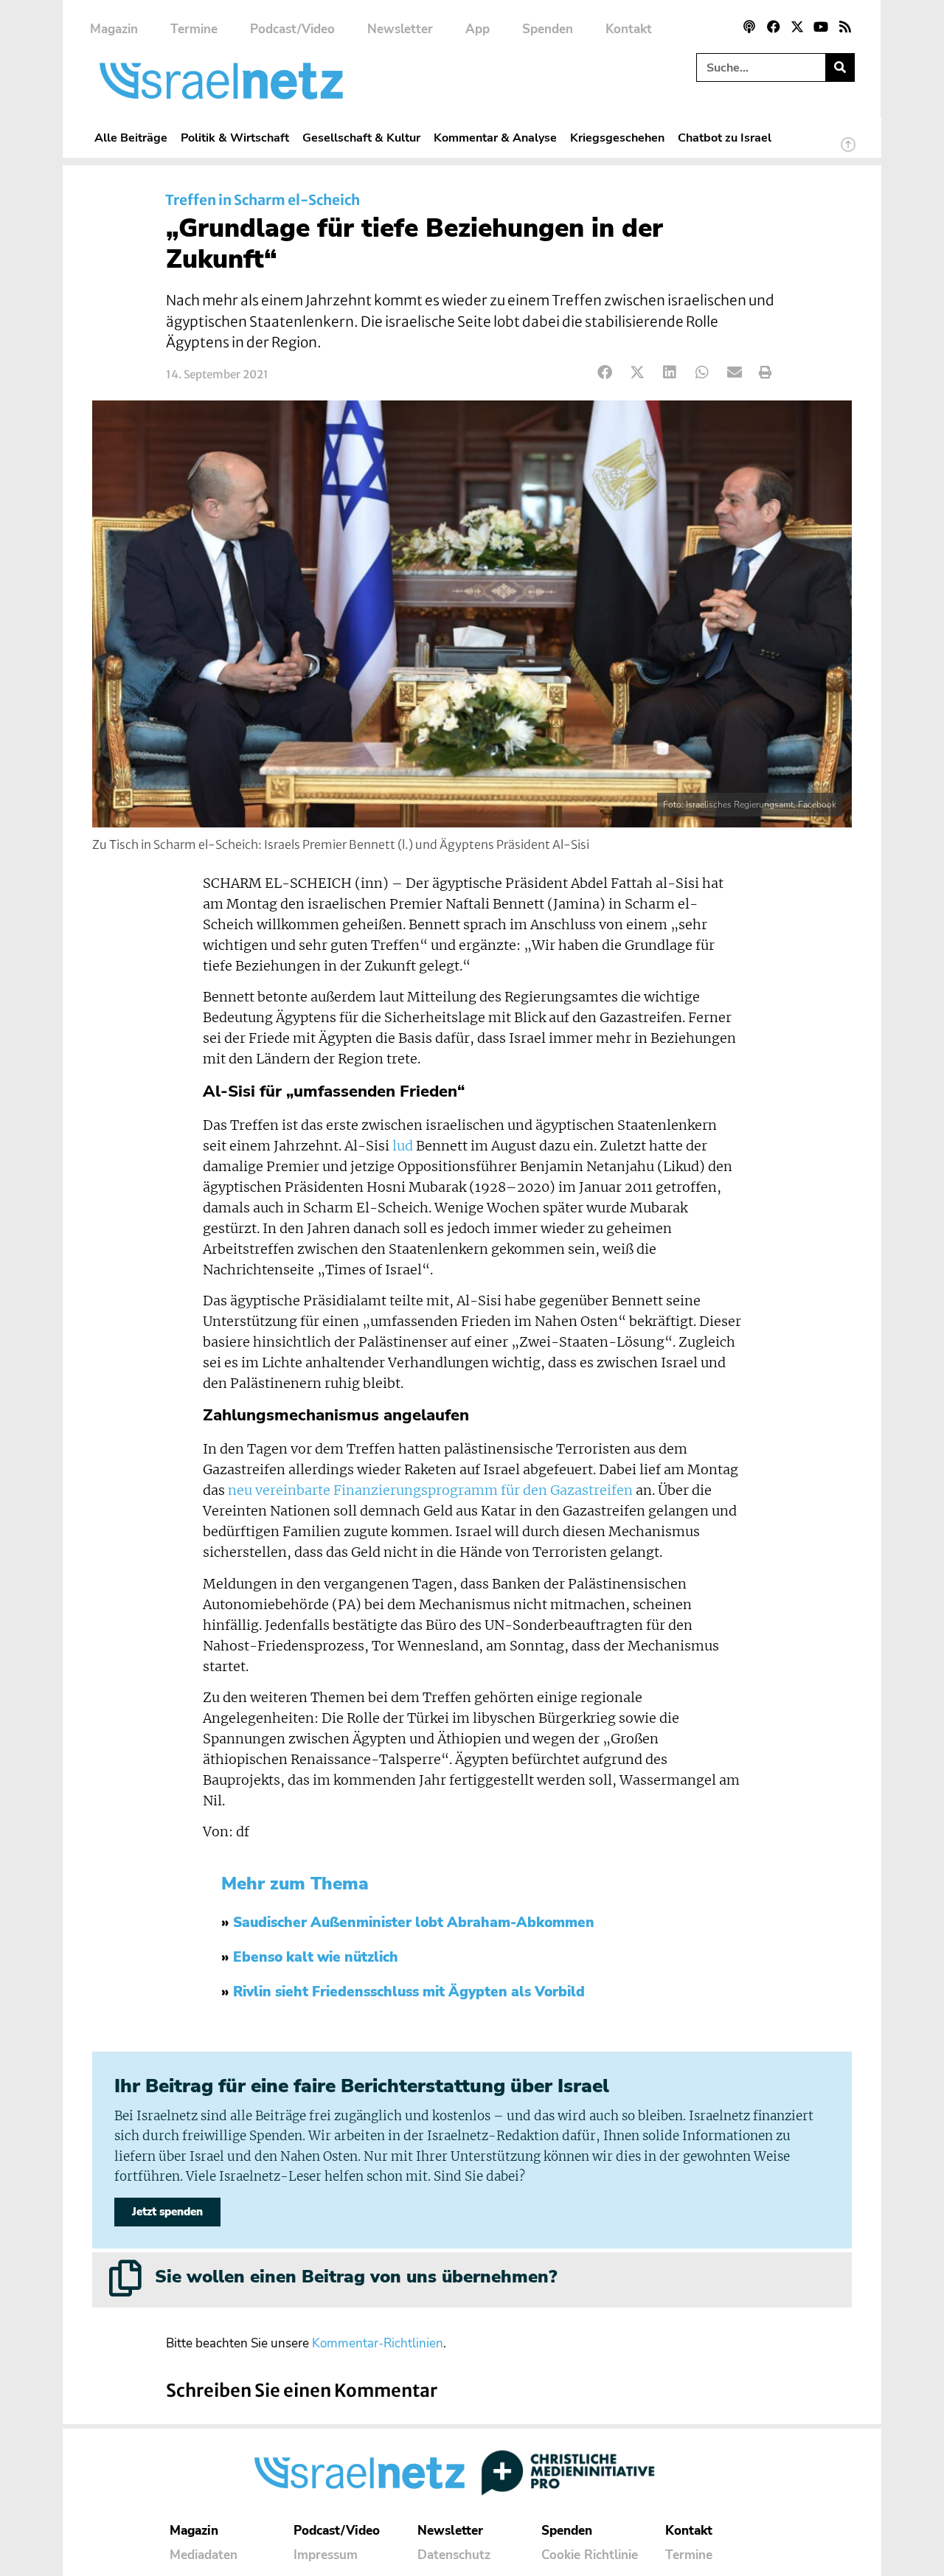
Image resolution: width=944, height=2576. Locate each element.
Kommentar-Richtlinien (378, 2343)
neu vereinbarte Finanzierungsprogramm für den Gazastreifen (430, 1490)
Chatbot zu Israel (725, 138)
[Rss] (845, 27)
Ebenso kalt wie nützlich (316, 1957)
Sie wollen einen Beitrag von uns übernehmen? (356, 2277)
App (478, 29)
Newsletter (400, 29)
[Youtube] (821, 27)
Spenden (548, 29)
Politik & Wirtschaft (235, 138)
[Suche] (840, 67)
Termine (194, 29)
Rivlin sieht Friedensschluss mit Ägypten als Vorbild (409, 1992)
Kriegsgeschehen (617, 138)
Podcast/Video (292, 29)
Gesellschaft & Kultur (361, 138)
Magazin (114, 29)
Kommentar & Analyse (495, 138)
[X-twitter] (797, 27)
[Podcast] (749, 27)
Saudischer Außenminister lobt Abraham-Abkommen (414, 1923)
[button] (605, 373)
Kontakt (629, 29)
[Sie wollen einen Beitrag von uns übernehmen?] (125, 2278)
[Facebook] (773, 27)
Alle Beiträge (131, 138)
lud (403, 1146)
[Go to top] (848, 151)
